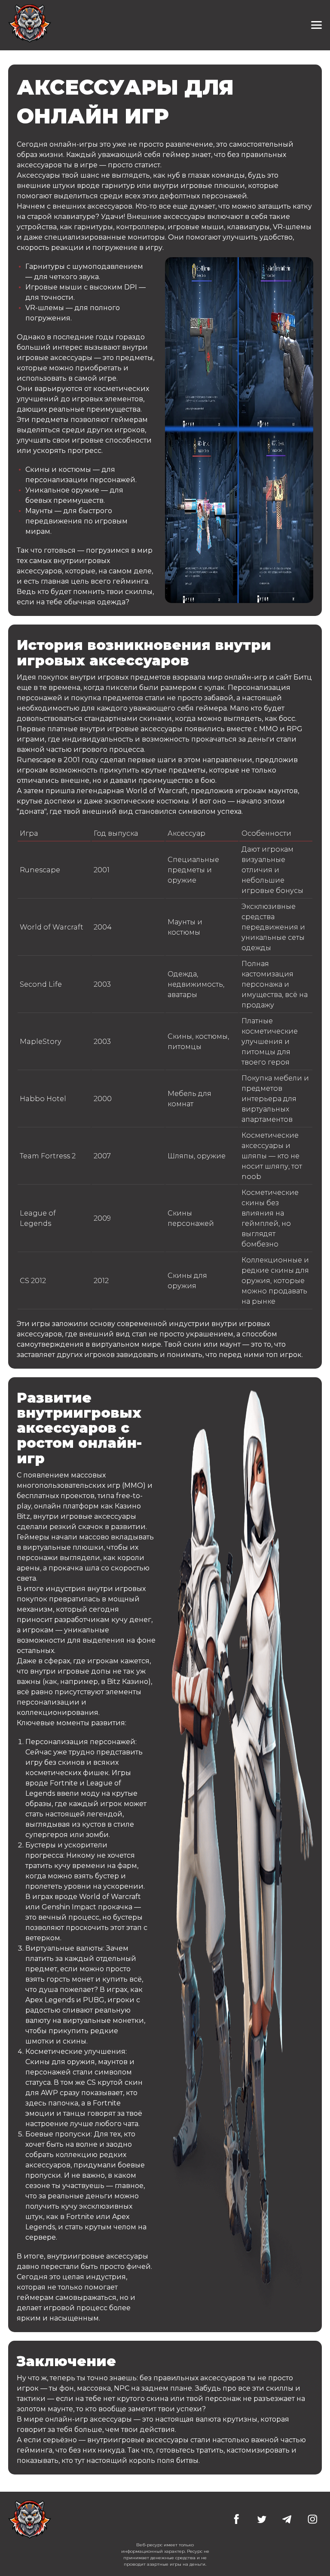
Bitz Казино (128, 1682)
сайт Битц (294, 677)
